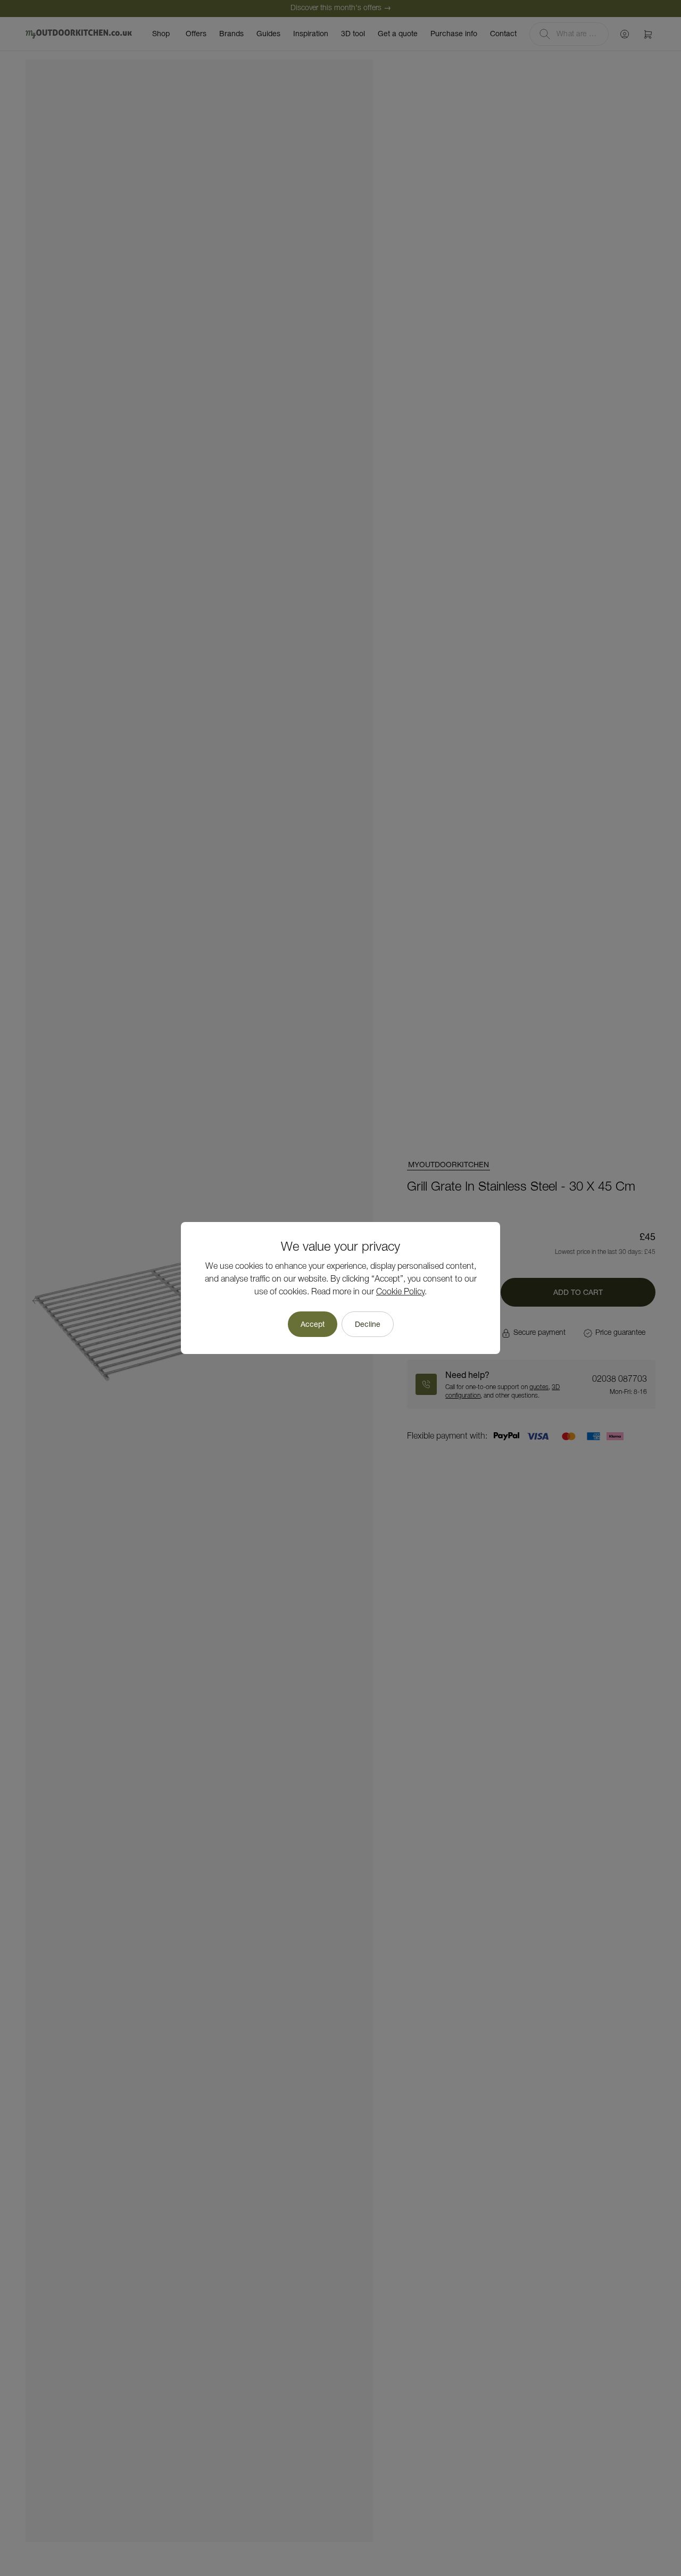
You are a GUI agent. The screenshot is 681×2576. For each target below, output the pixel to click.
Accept (313, 1324)
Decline (368, 1324)
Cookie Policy (400, 1292)
